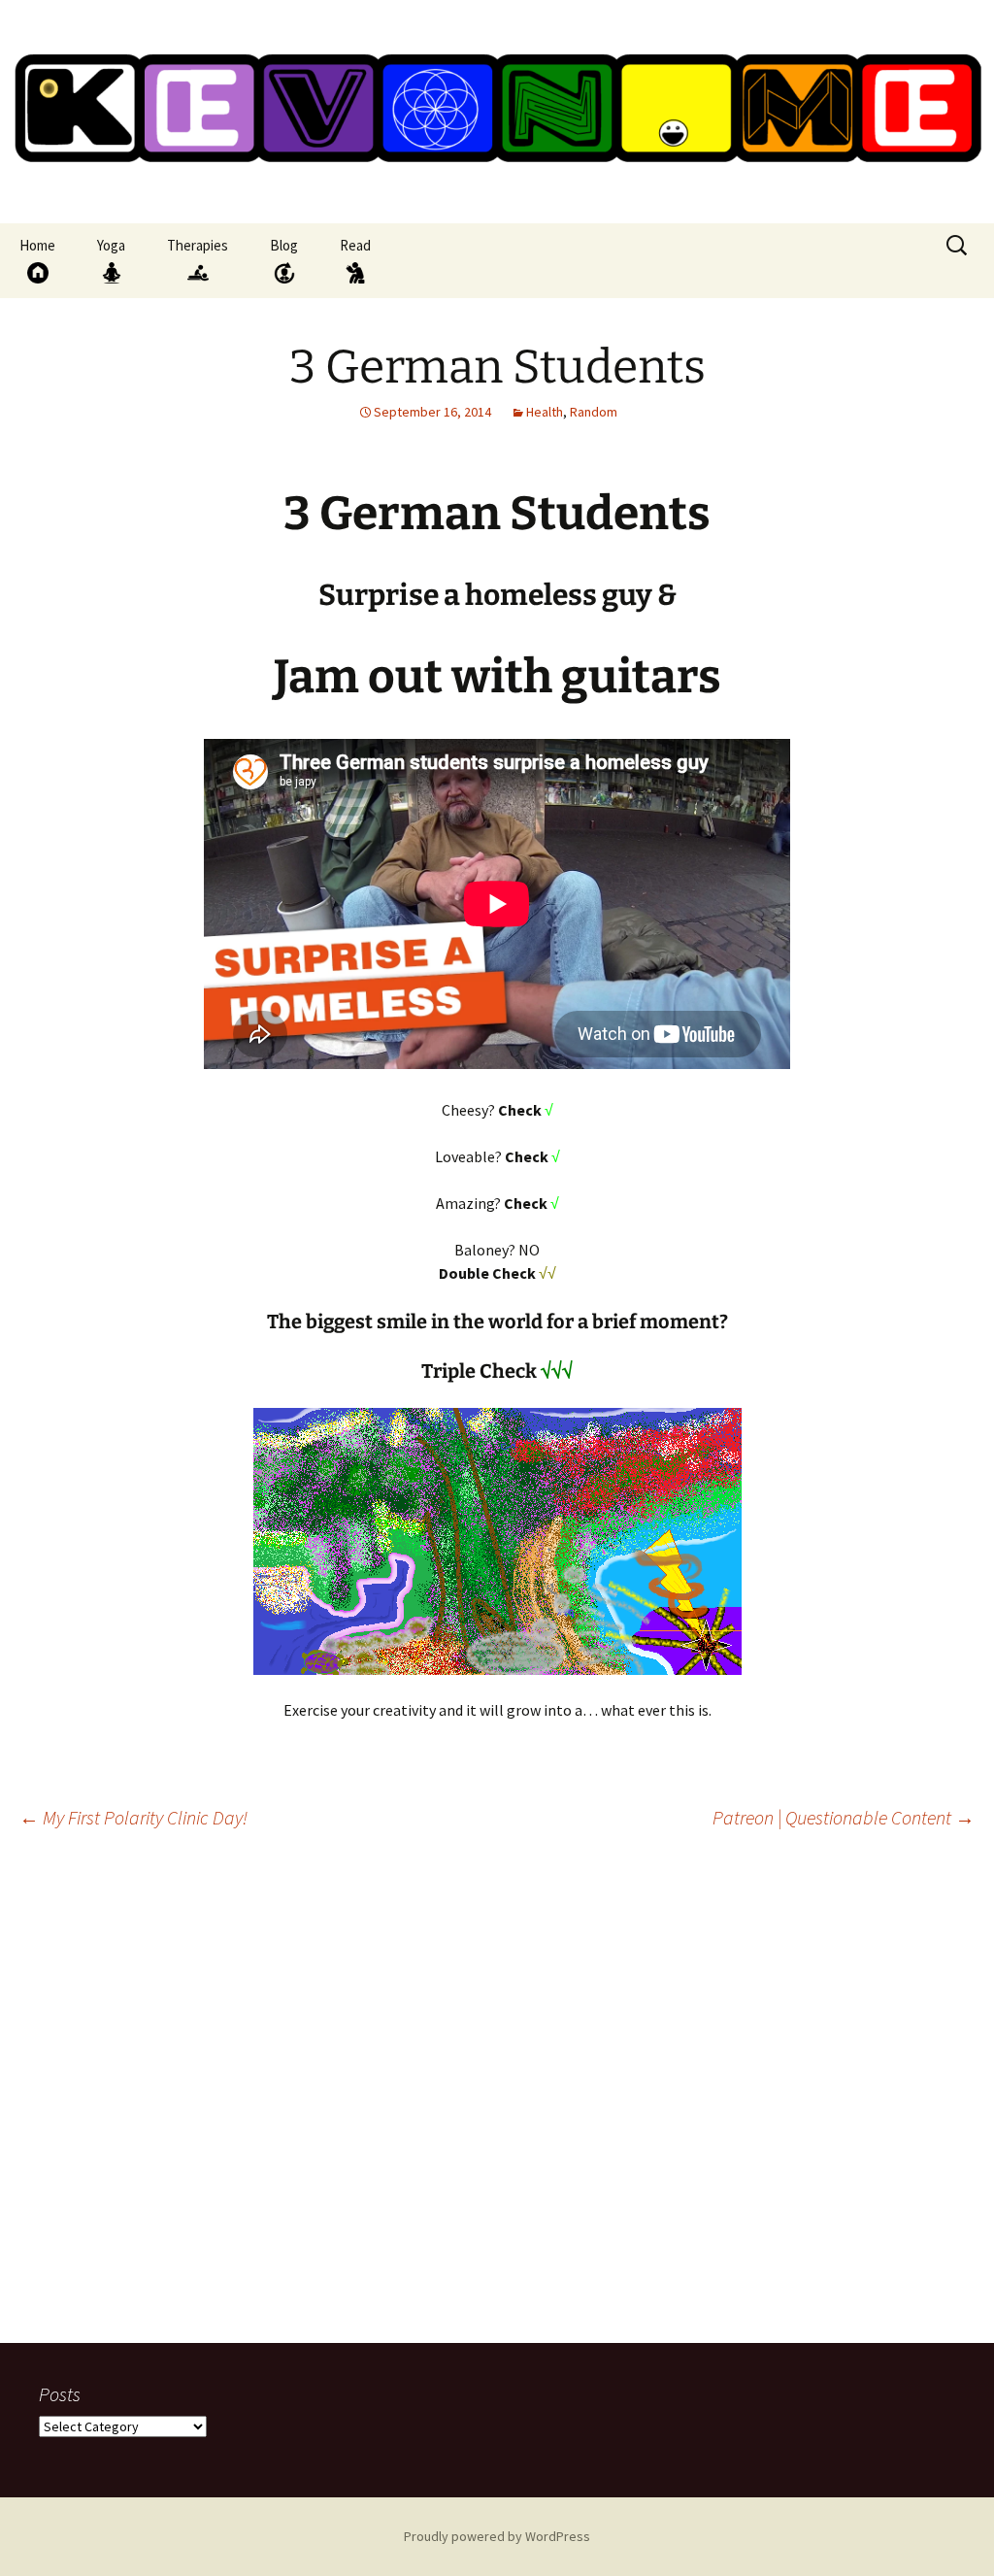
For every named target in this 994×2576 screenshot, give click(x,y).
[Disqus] (497, 2094)
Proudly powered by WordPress (497, 2536)
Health (545, 412)
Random (594, 412)
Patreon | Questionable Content (844, 1817)
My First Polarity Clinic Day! (133, 1817)
